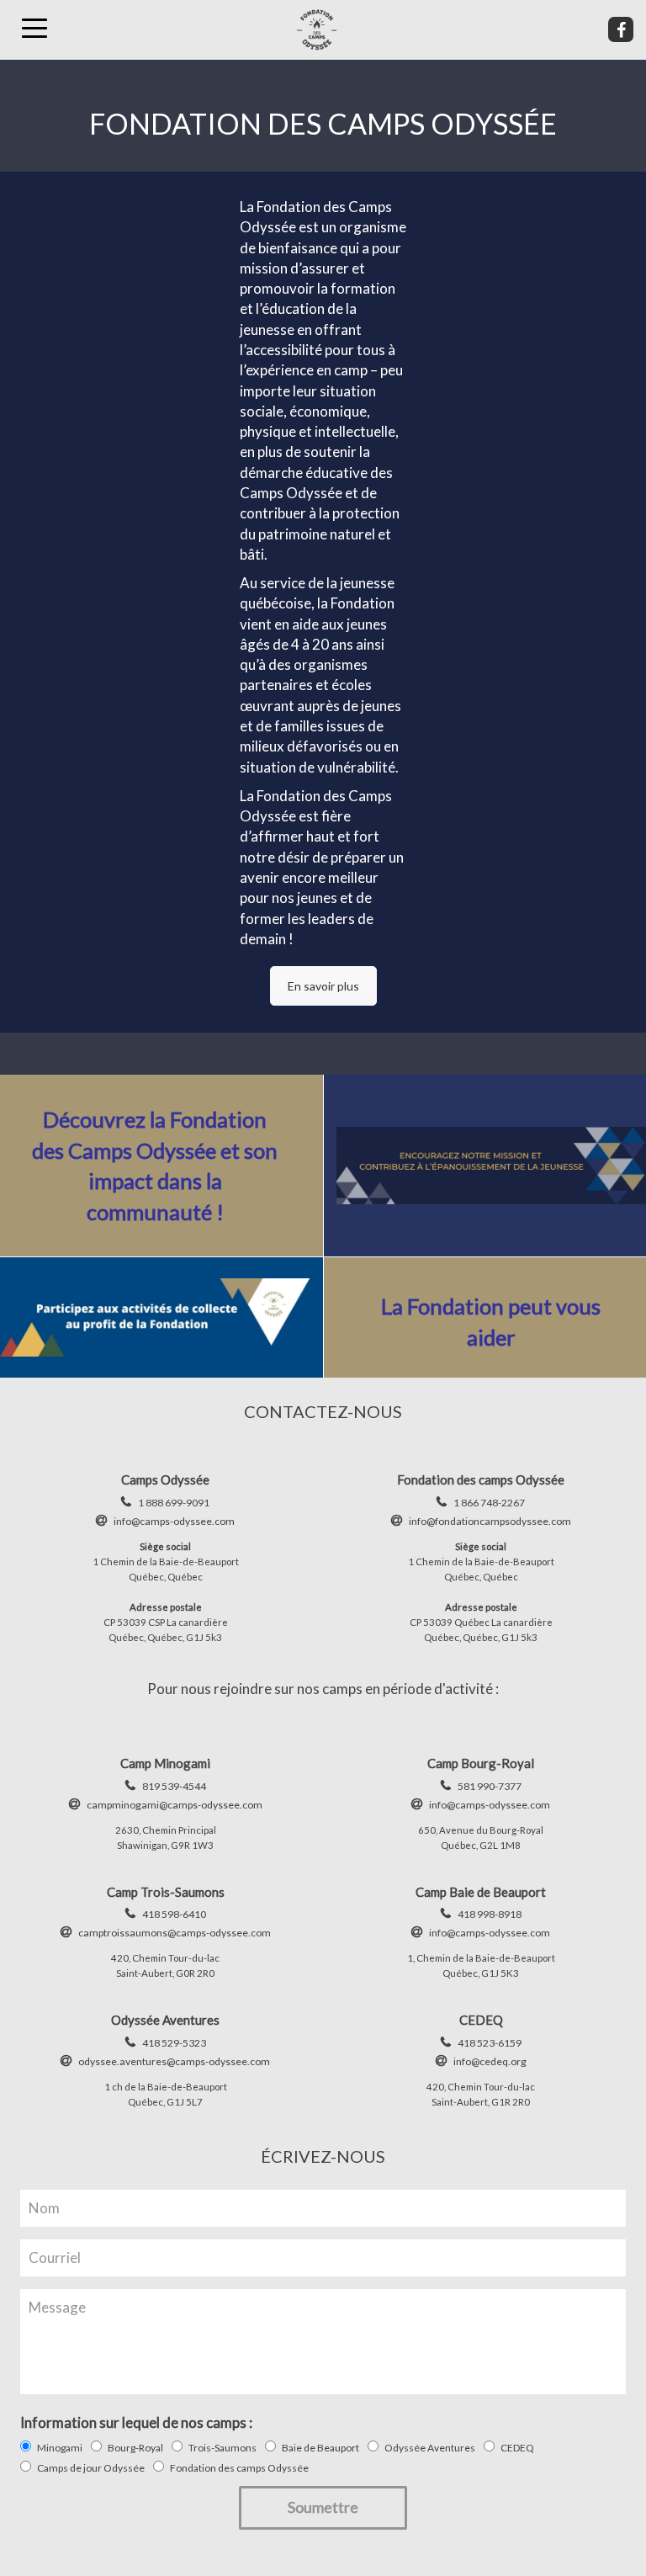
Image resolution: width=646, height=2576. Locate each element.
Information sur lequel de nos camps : (136, 2422)
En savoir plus (323, 986)
